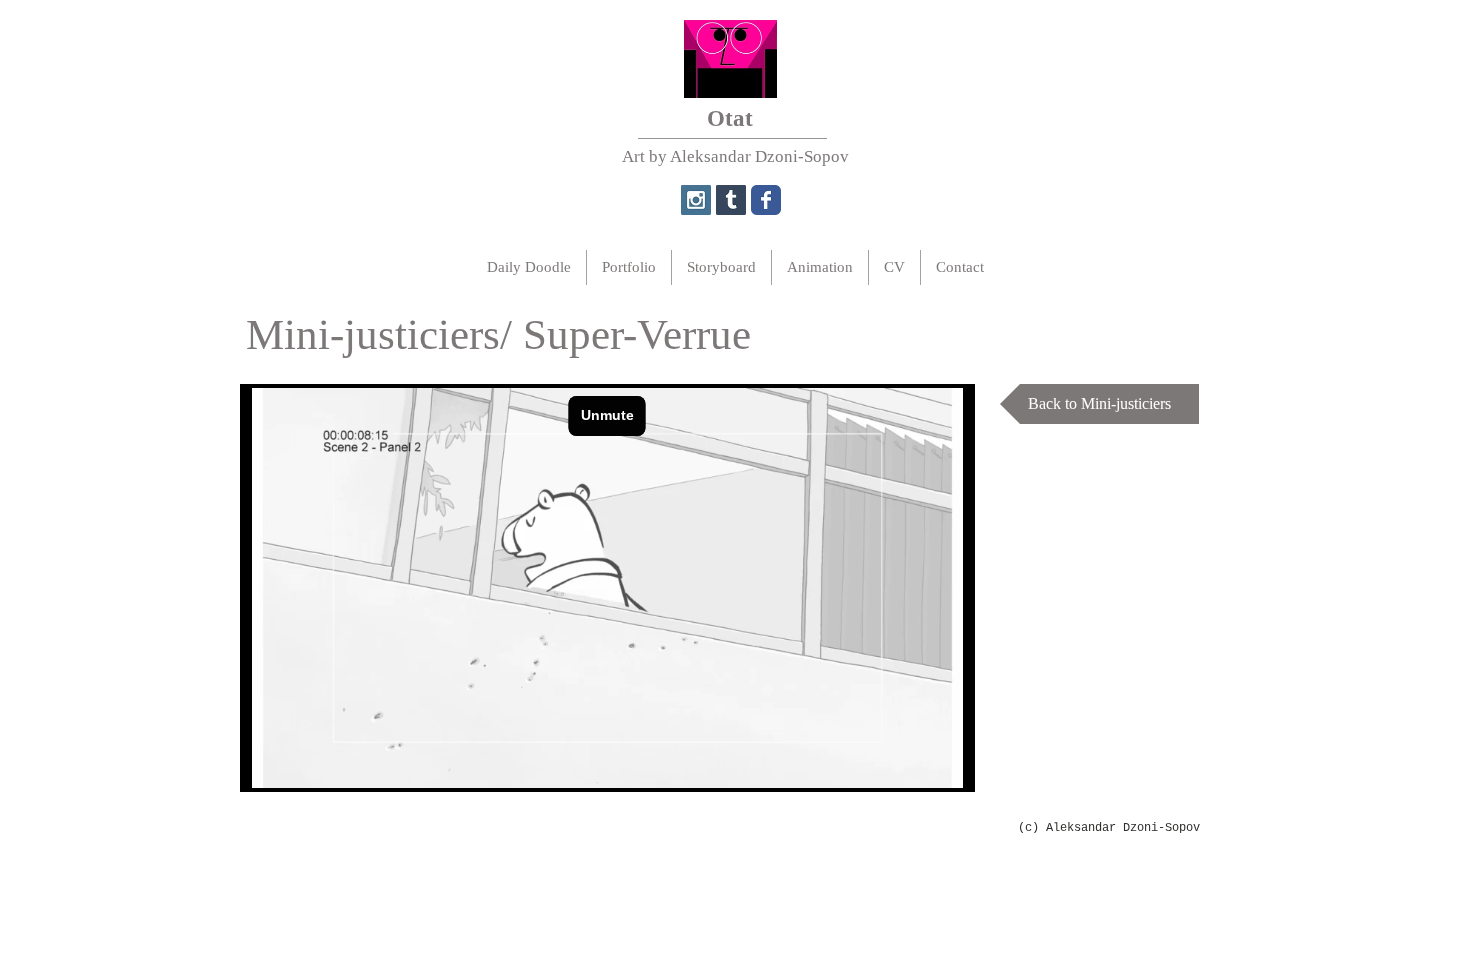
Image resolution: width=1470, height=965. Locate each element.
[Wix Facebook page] (766, 200)
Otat (730, 118)
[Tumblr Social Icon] (731, 200)
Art (633, 156)
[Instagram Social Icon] (696, 200)
